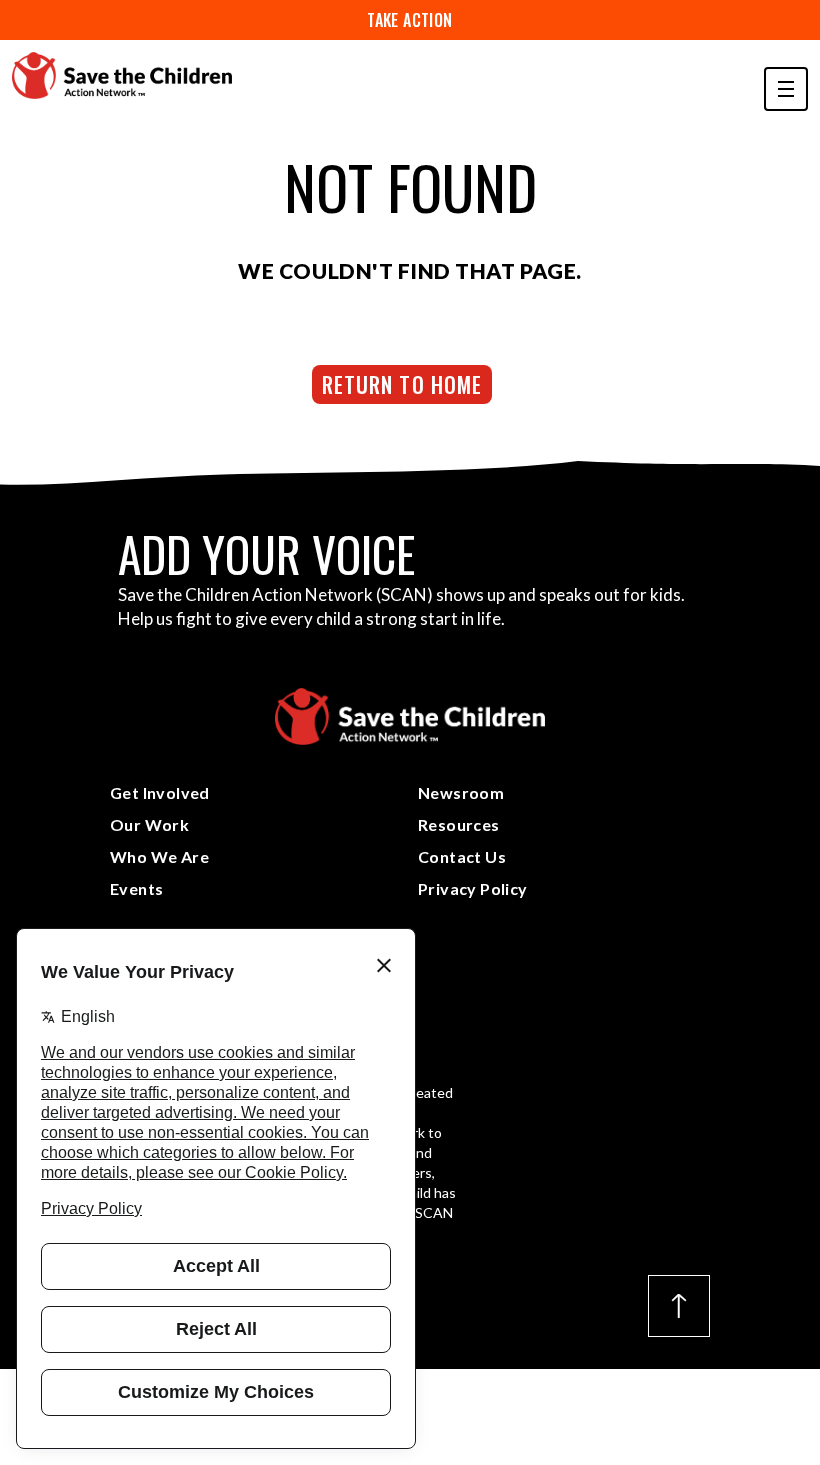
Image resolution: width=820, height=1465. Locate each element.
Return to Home (402, 384)
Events (136, 888)
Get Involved (160, 792)
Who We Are (159, 856)
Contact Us (462, 856)
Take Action (409, 20)
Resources (459, 824)
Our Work (149, 824)
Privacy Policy (473, 888)
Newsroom (461, 792)
